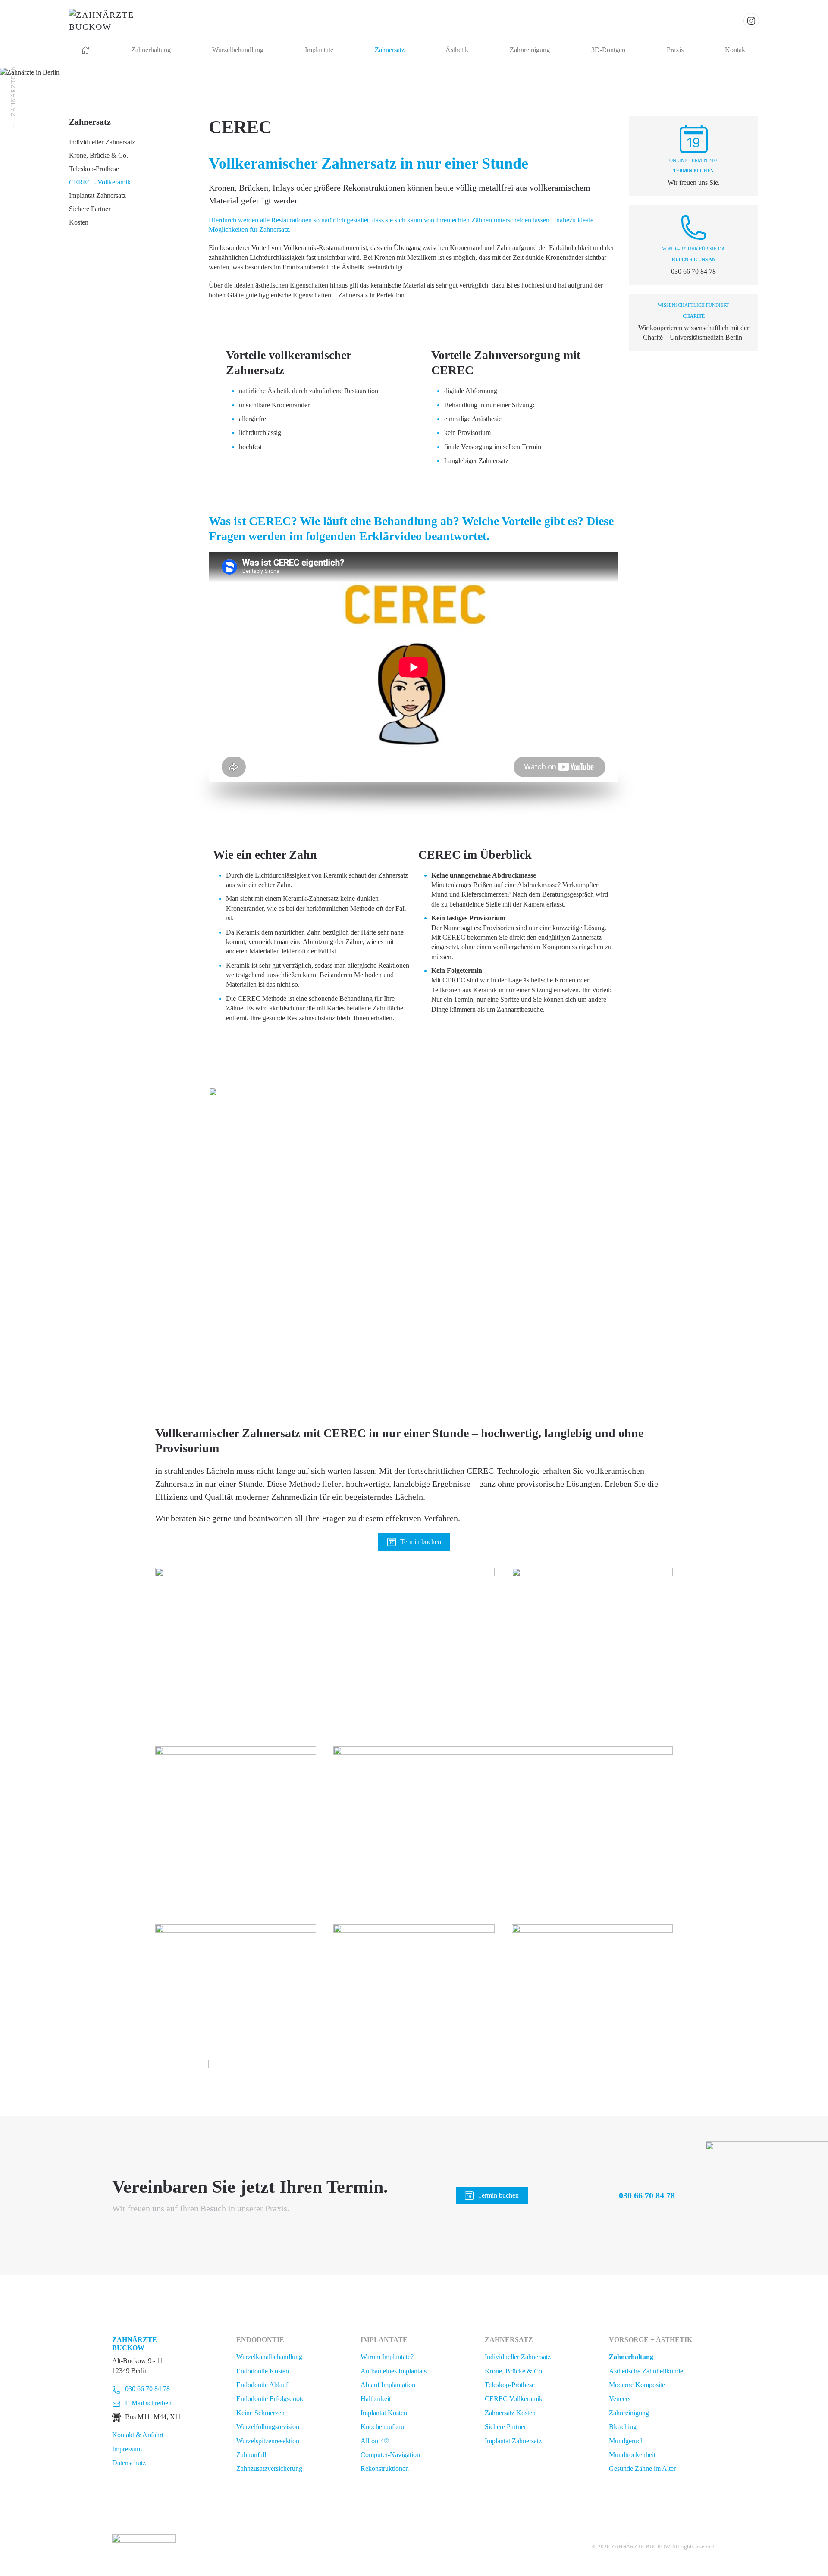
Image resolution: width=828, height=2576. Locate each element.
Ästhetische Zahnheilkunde (646, 2371)
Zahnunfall (251, 2455)
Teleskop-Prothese (94, 169)
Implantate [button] (319, 50)
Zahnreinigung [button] (530, 50)
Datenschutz (129, 2463)
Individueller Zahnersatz (102, 142)
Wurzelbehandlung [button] (238, 50)
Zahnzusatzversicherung (269, 2468)
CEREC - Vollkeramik (100, 182)
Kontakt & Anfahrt (138, 2435)
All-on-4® (375, 2441)
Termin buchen (421, 1542)
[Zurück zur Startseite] (109, 21)
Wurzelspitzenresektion (268, 2441)
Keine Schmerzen (260, 2413)
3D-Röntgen (608, 50)
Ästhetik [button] (457, 50)
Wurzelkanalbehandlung (269, 2357)
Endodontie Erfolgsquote (270, 2399)
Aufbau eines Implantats (394, 2371)
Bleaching (623, 2427)
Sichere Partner (90, 209)
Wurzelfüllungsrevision (268, 2427)
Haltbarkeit (376, 2399)
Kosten (79, 222)
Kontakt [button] (736, 50)
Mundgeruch (626, 2441)
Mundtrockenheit (632, 2455)
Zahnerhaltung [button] (151, 50)
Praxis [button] (675, 50)
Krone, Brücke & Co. (99, 155)
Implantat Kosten (384, 2413)
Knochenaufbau (382, 2427)
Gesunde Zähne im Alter (642, 2468)
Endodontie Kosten (263, 2371)
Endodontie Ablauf (262, 2385)
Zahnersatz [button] (390, 50)
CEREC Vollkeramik (514, 2399)
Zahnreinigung (629, 2413)
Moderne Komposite (637, 2385)
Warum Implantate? (387, 2357)
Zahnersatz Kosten (510, 2413)
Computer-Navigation (390, 2455)
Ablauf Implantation (388, 2385)
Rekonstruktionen (385, 2468)
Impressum (127, 2449)
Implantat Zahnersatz (97, 195)
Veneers (620, 2399)
